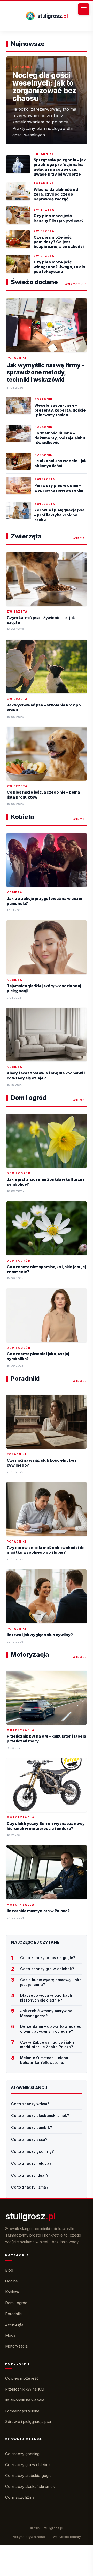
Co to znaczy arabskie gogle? (48, 1958)
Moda (10, 2335)
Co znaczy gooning (22, 2454)
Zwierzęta (14, 2324)
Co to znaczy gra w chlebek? (47, 1969)
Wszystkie (76, 284)
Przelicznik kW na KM (25, 2389)
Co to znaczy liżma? (30, 2187)
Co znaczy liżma (20, 2497)
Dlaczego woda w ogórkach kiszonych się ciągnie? (46, 1998)
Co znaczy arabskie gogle (28, 2476)
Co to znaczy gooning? (33, 2151)
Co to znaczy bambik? (32, 2127)
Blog (9, 2270)
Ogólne (12, 2281)
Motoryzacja (16, 2346)
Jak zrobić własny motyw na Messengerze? (46, 2013)
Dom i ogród (16, 2303)
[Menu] (84, 9)
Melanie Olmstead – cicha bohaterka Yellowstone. (44, 2060)
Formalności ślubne (22, 2411)
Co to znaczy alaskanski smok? (40, 2116)
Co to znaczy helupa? (31, 2163)
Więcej (80, 538)
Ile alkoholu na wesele (25, 2400)
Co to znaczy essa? (29, 2139)
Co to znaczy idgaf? (30, 2175)
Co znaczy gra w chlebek (28, 2465)
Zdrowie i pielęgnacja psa (28, 2422)
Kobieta (12, 2292)
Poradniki (13, 2314)
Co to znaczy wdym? (30, 2104)
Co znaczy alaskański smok (30, 2486)
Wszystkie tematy (67, 2537)
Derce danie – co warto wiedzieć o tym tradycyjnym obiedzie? (51, 2029)
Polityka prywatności (29, 2537)
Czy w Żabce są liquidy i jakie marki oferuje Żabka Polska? (48, 2045)
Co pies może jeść (22, 2378)
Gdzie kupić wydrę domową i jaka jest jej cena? (51, 1982)
